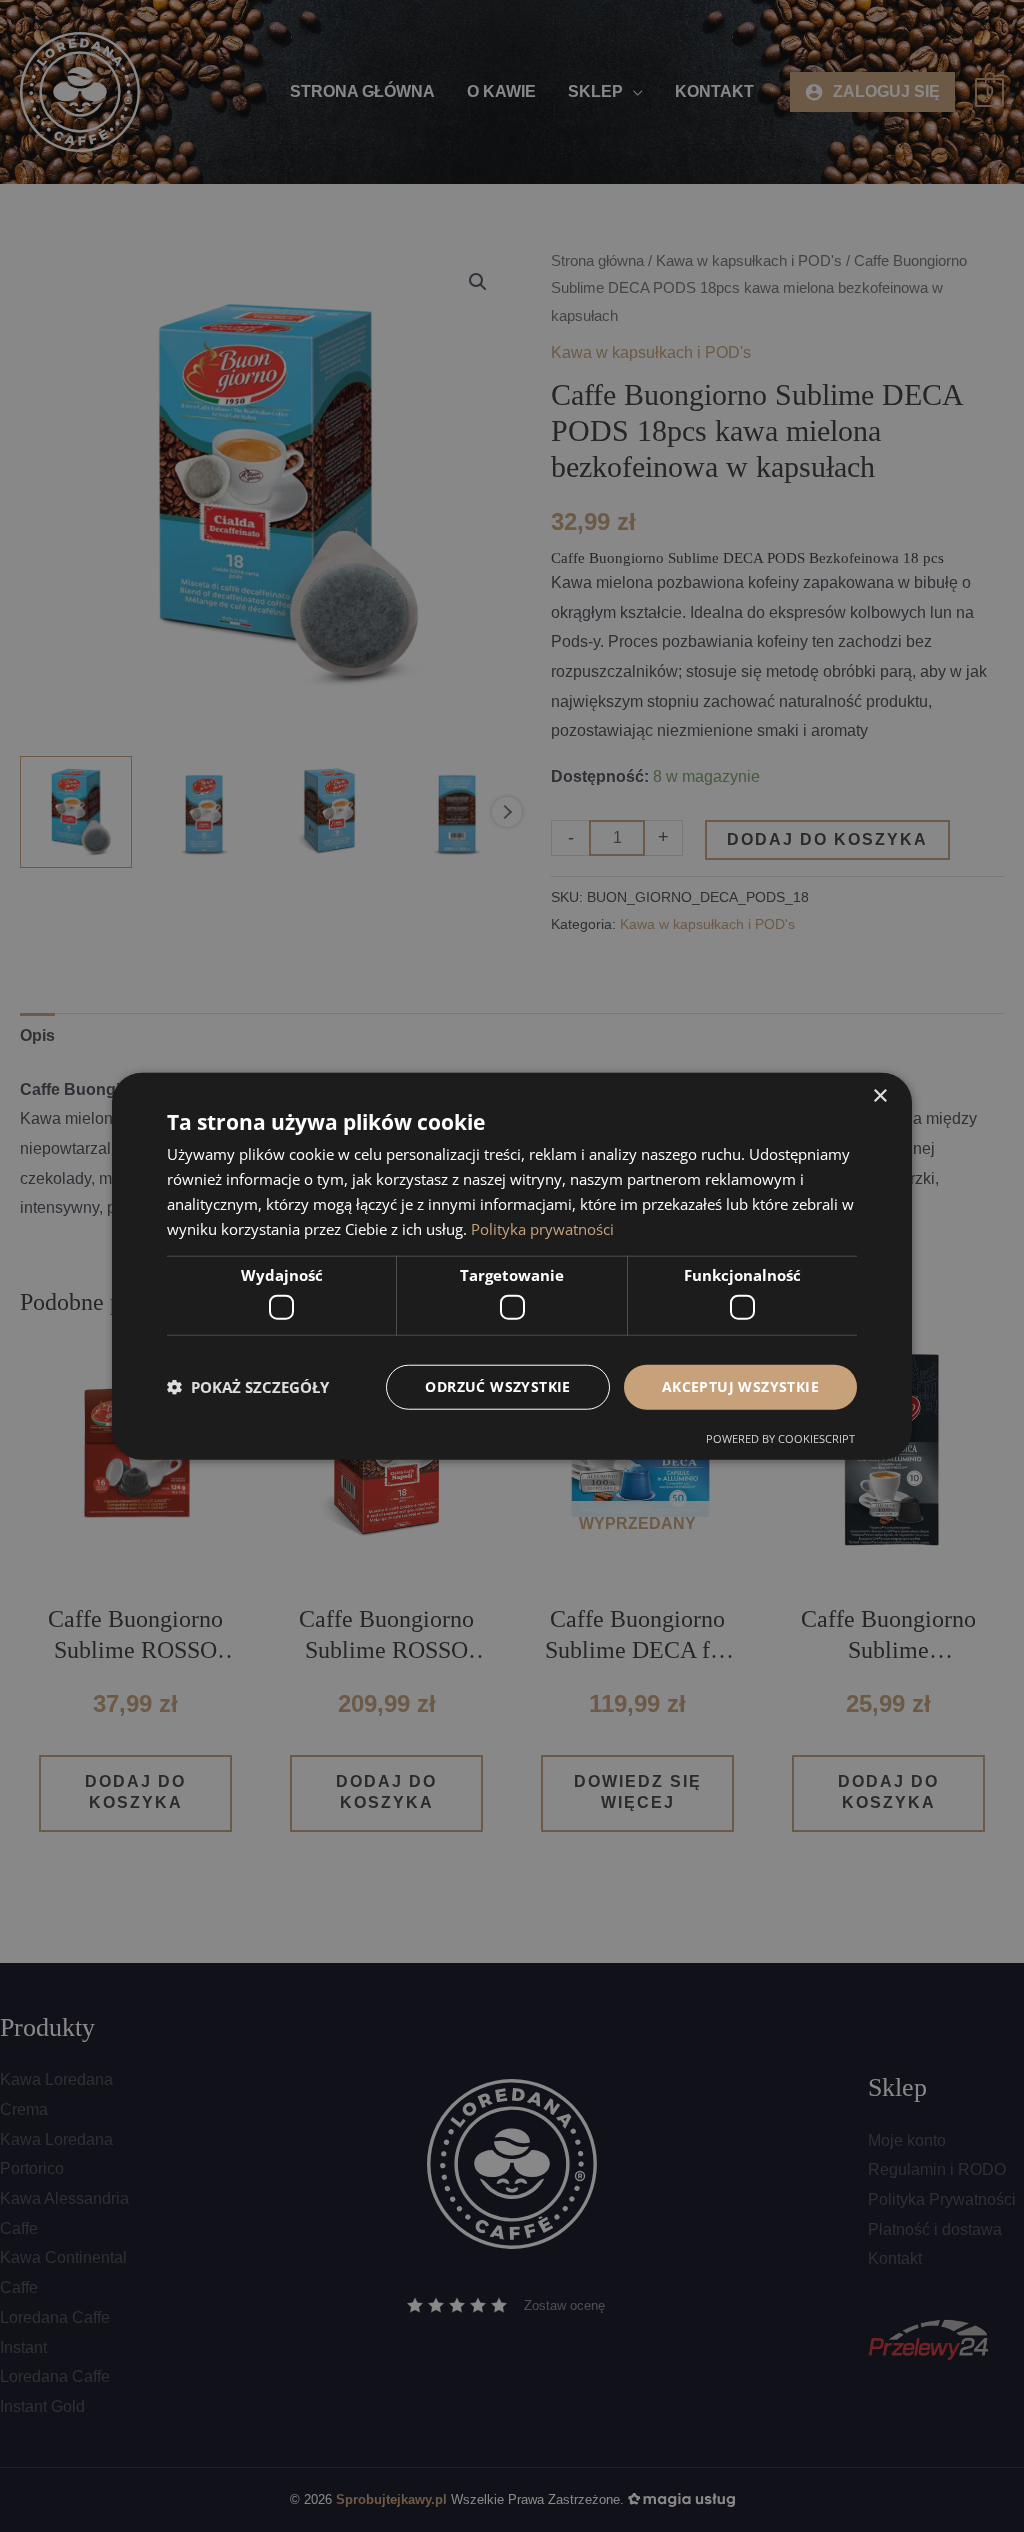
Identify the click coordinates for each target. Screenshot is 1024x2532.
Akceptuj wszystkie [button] (740, 1386)
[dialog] (512, 1266)
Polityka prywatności (542, 1228)
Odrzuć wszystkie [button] (497, 1386)
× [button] (879, 1096)
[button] (248, 1387)
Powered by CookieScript (780, 1437)
